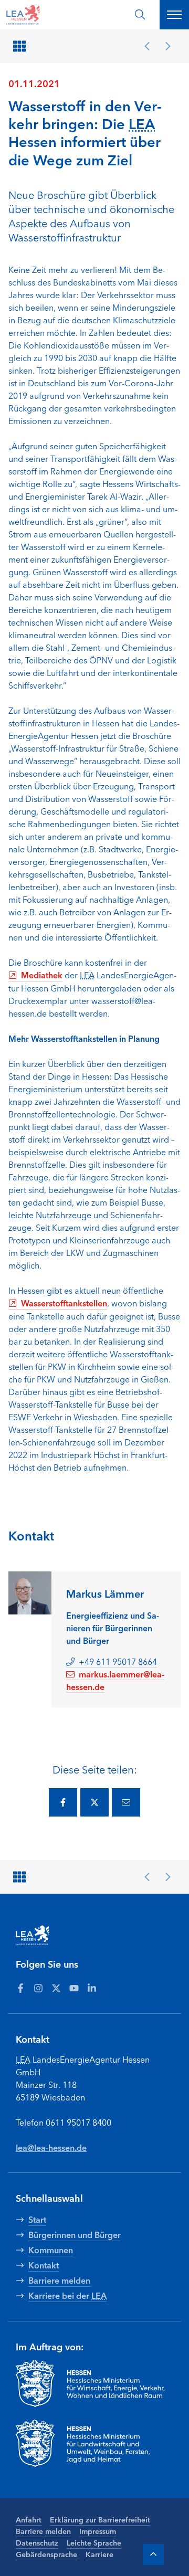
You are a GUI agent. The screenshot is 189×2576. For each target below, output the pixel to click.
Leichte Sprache (94, 2542)
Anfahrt (29, 2519)
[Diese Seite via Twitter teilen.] (94, 1802)
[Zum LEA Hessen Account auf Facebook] (20, 1987)
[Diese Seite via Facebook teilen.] (63, 1802)
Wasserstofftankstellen (64, 1303)
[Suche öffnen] (140, 14)
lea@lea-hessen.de (51, 2147)
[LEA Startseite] (48, 15)
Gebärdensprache (46, 2554)
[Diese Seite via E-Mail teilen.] (126, 1802)
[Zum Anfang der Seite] (153, 2554)
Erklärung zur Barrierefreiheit (100, 2519)
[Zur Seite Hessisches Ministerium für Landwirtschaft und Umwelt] (94, 2443)
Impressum (98, 2531)
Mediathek (42, 975)
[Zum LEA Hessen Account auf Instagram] (38, 1987)
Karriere (99, 2554)
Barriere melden (43, 2531)
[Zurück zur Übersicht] (21, 46)
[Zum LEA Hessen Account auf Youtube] (74, 1987)
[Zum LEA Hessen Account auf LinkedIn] (92, 1987)
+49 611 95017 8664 (118, 1661)
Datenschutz (37, 2542)
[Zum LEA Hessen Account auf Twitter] (56, 1987)
